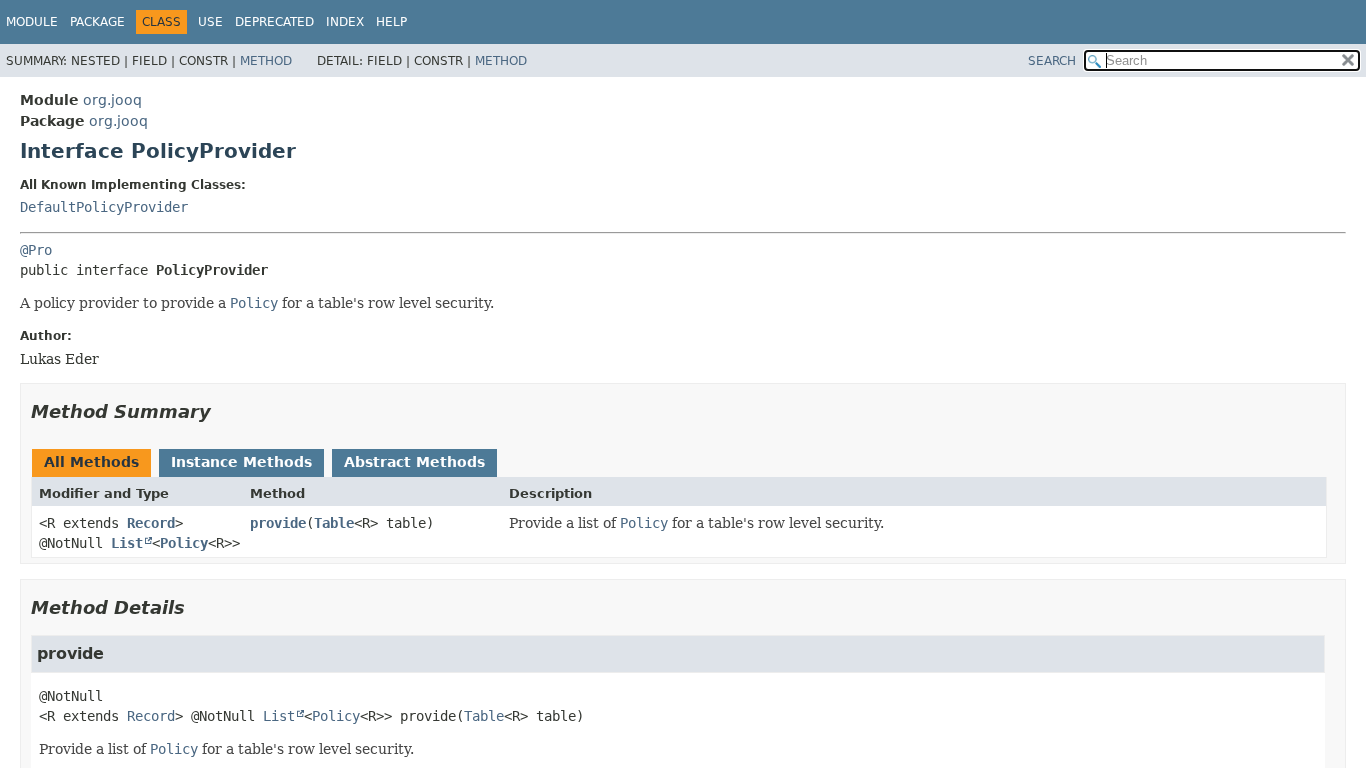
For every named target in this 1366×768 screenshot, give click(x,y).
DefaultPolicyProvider (104, 207)
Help (391, 22)
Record (151, 523)
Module (32, 22)
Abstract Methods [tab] (414, 462)
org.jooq (112, 100)
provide (278, 523)
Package (97, 22)
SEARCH (1052, 61)
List (127, 543)
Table (334, 523)
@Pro (36, 250)
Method (266, 61)
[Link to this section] (225, 411)
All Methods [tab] (91, 462)
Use (210, 22)
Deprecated (274, 22)
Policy (184, 543)
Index (345, 22)
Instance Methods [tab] (241, 462)
